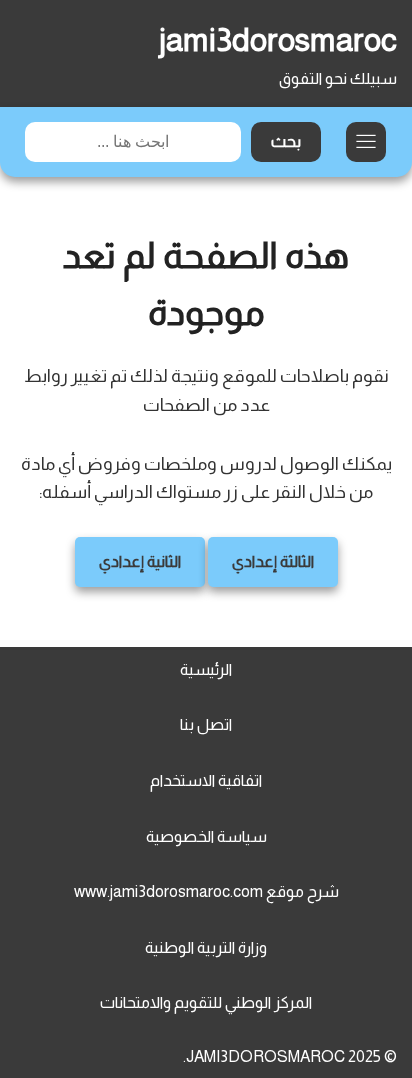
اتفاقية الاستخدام (206, 780)
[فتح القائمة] (366, 142)
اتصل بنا (206, 724)
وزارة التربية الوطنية (206, 947)
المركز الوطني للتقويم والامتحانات (206, 1002)
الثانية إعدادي (140, 561)
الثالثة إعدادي (273, 561)
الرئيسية (206, 669)
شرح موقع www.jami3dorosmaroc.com (206, 891)
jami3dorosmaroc (278, 40)
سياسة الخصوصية (206, 836)
